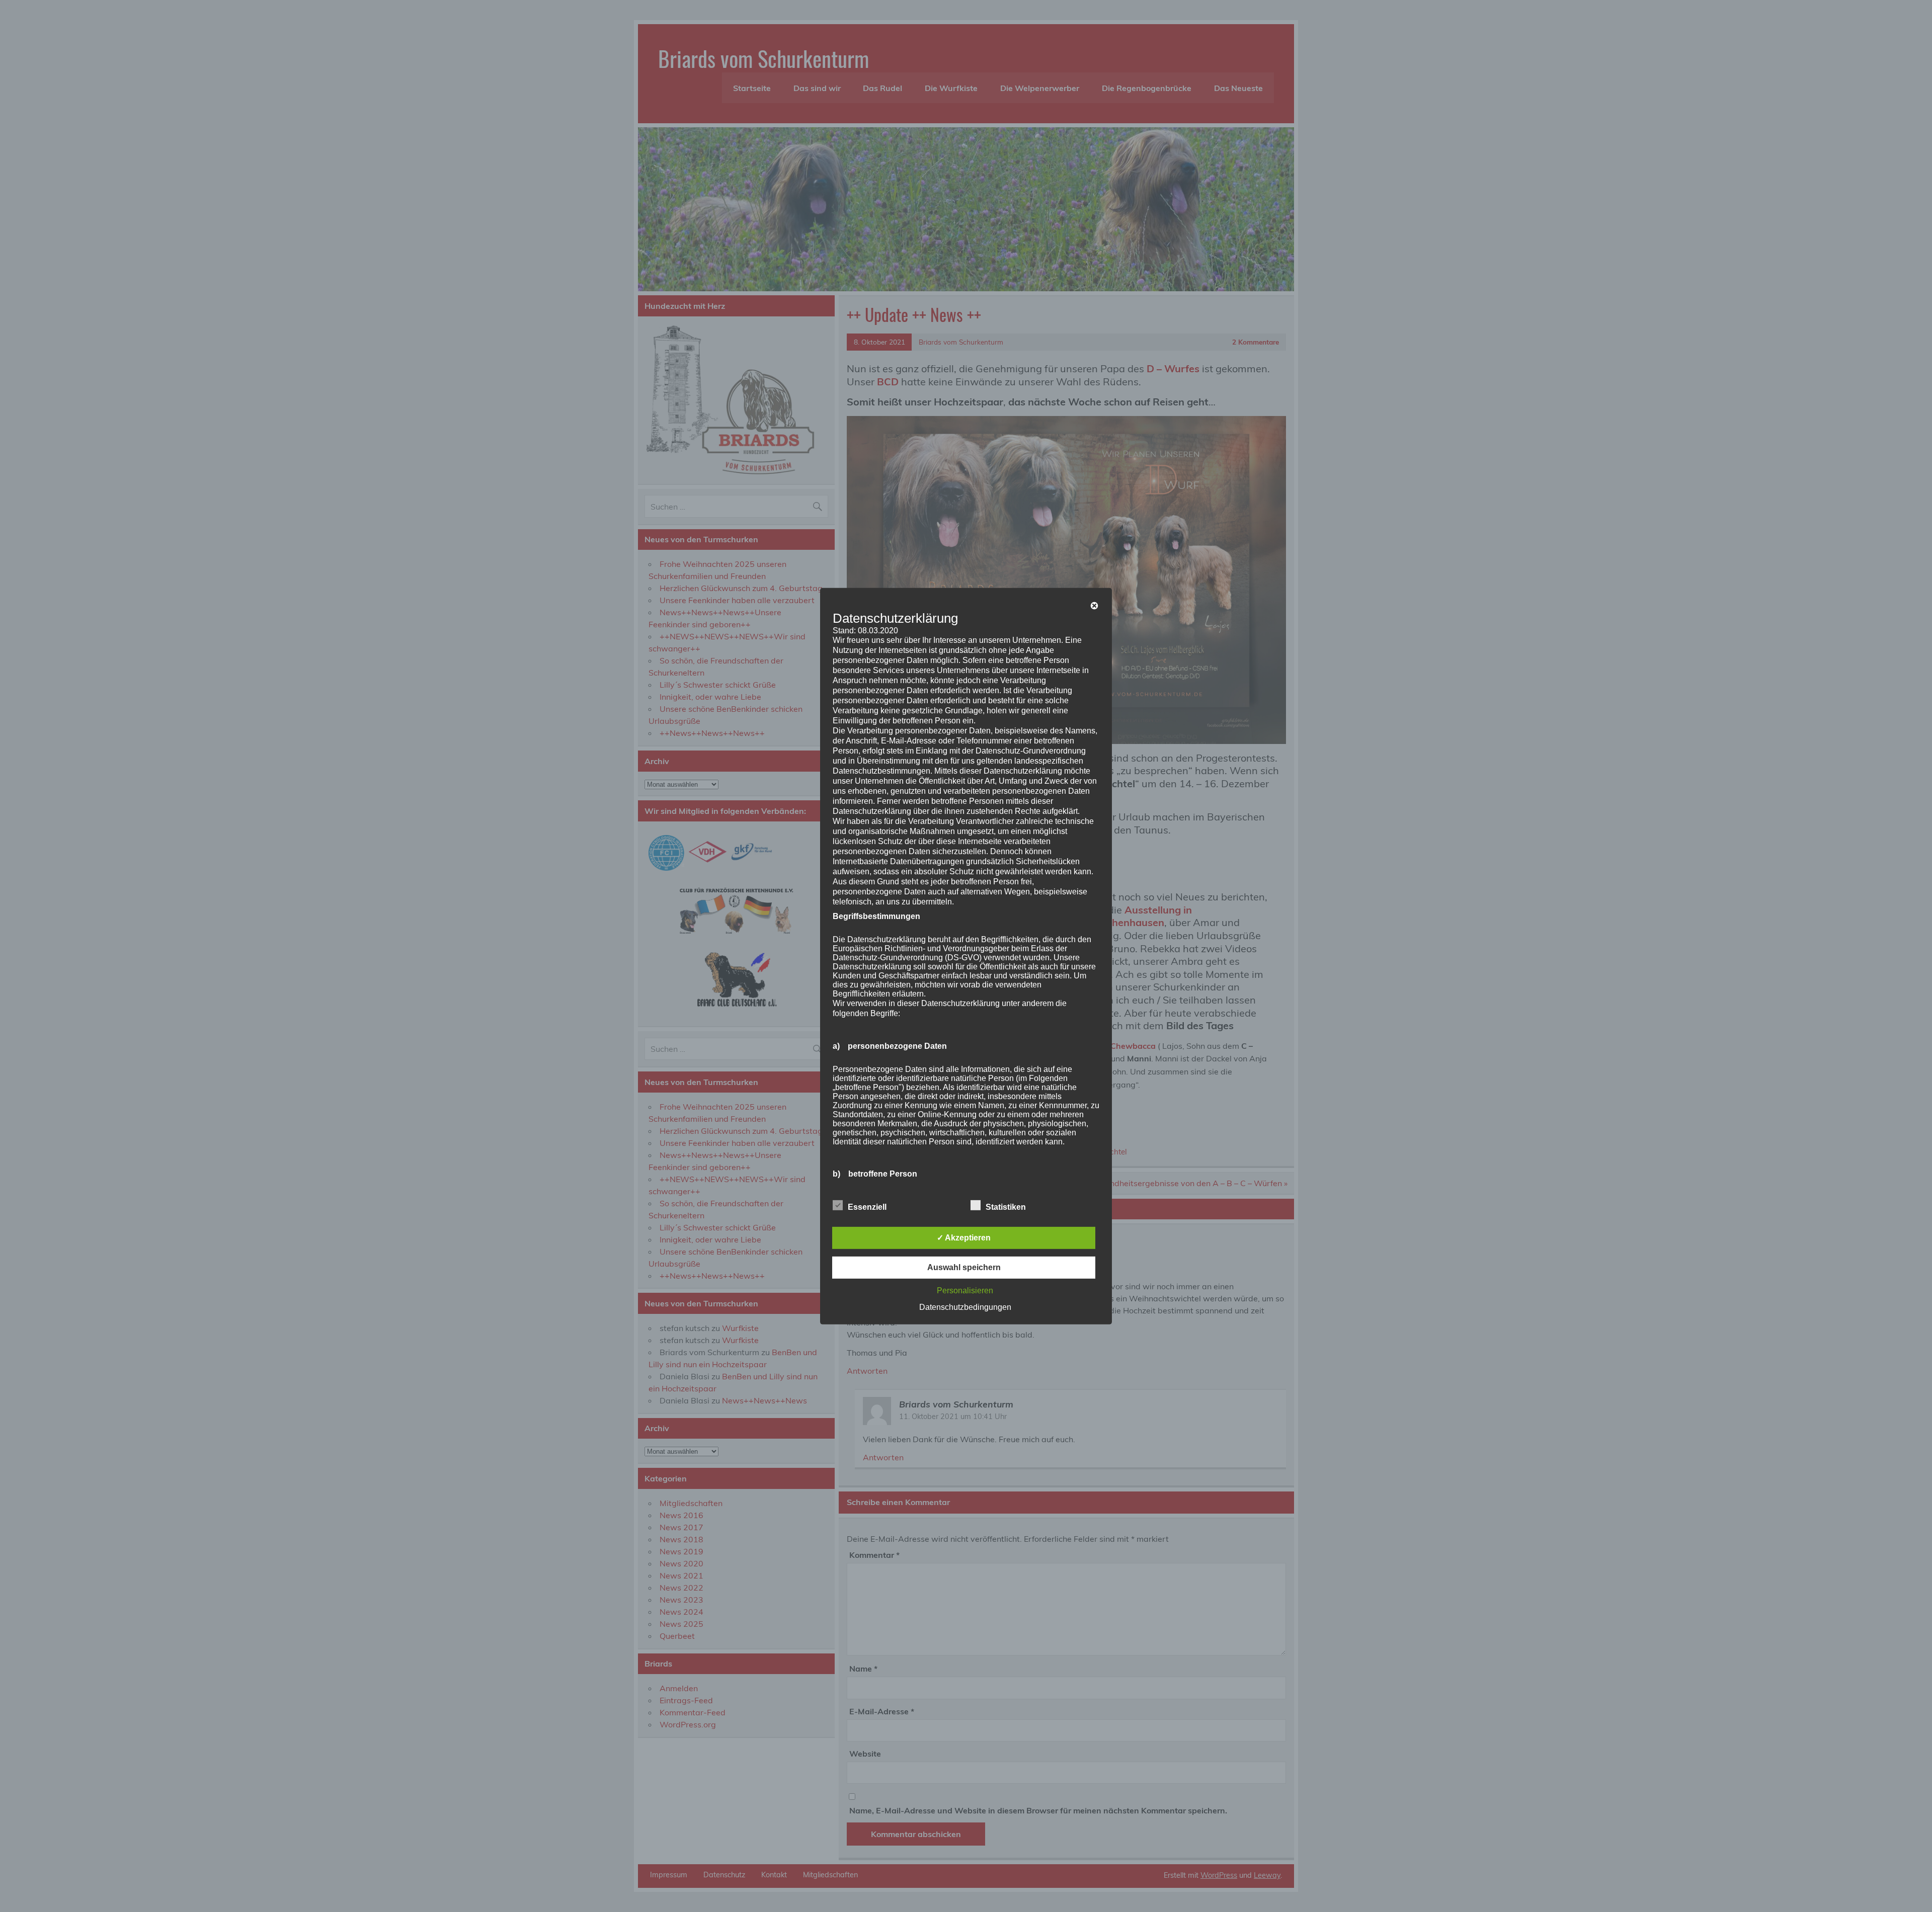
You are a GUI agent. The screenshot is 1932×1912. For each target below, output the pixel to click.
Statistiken (1006, 1207)
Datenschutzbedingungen (965, 1307)
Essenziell (867, 1207)
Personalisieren (965, 1291)
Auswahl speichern (964, 1267)
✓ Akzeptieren (964, 1238)
